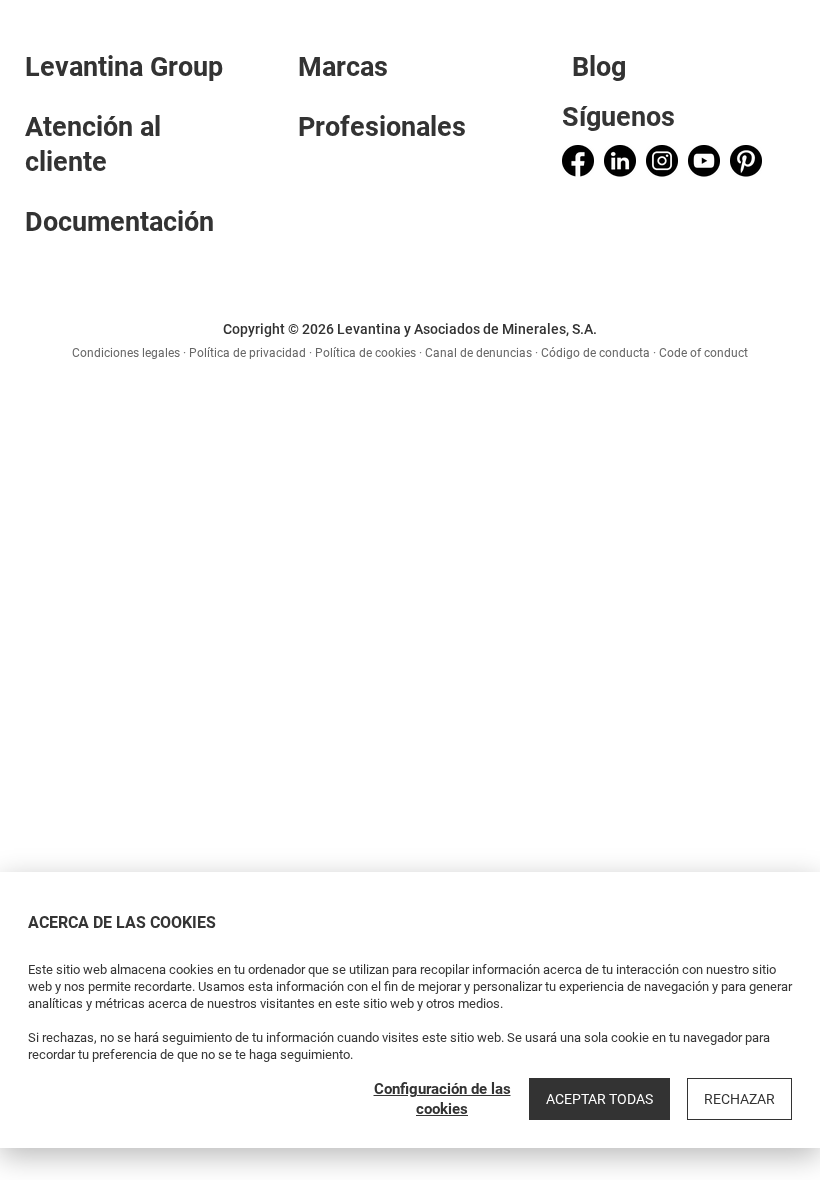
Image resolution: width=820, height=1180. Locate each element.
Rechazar (739, 1099)
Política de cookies (365, 353)
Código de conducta (595, 353)
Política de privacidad (247, 353)
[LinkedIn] (620, 161)
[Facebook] (578, 161)
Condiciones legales (126, 353)
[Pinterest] (746, 161)
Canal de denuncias (478, 353)
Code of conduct (703, 353)
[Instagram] (662, 161)
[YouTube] (704, 161)
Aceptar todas (599, 1099)
